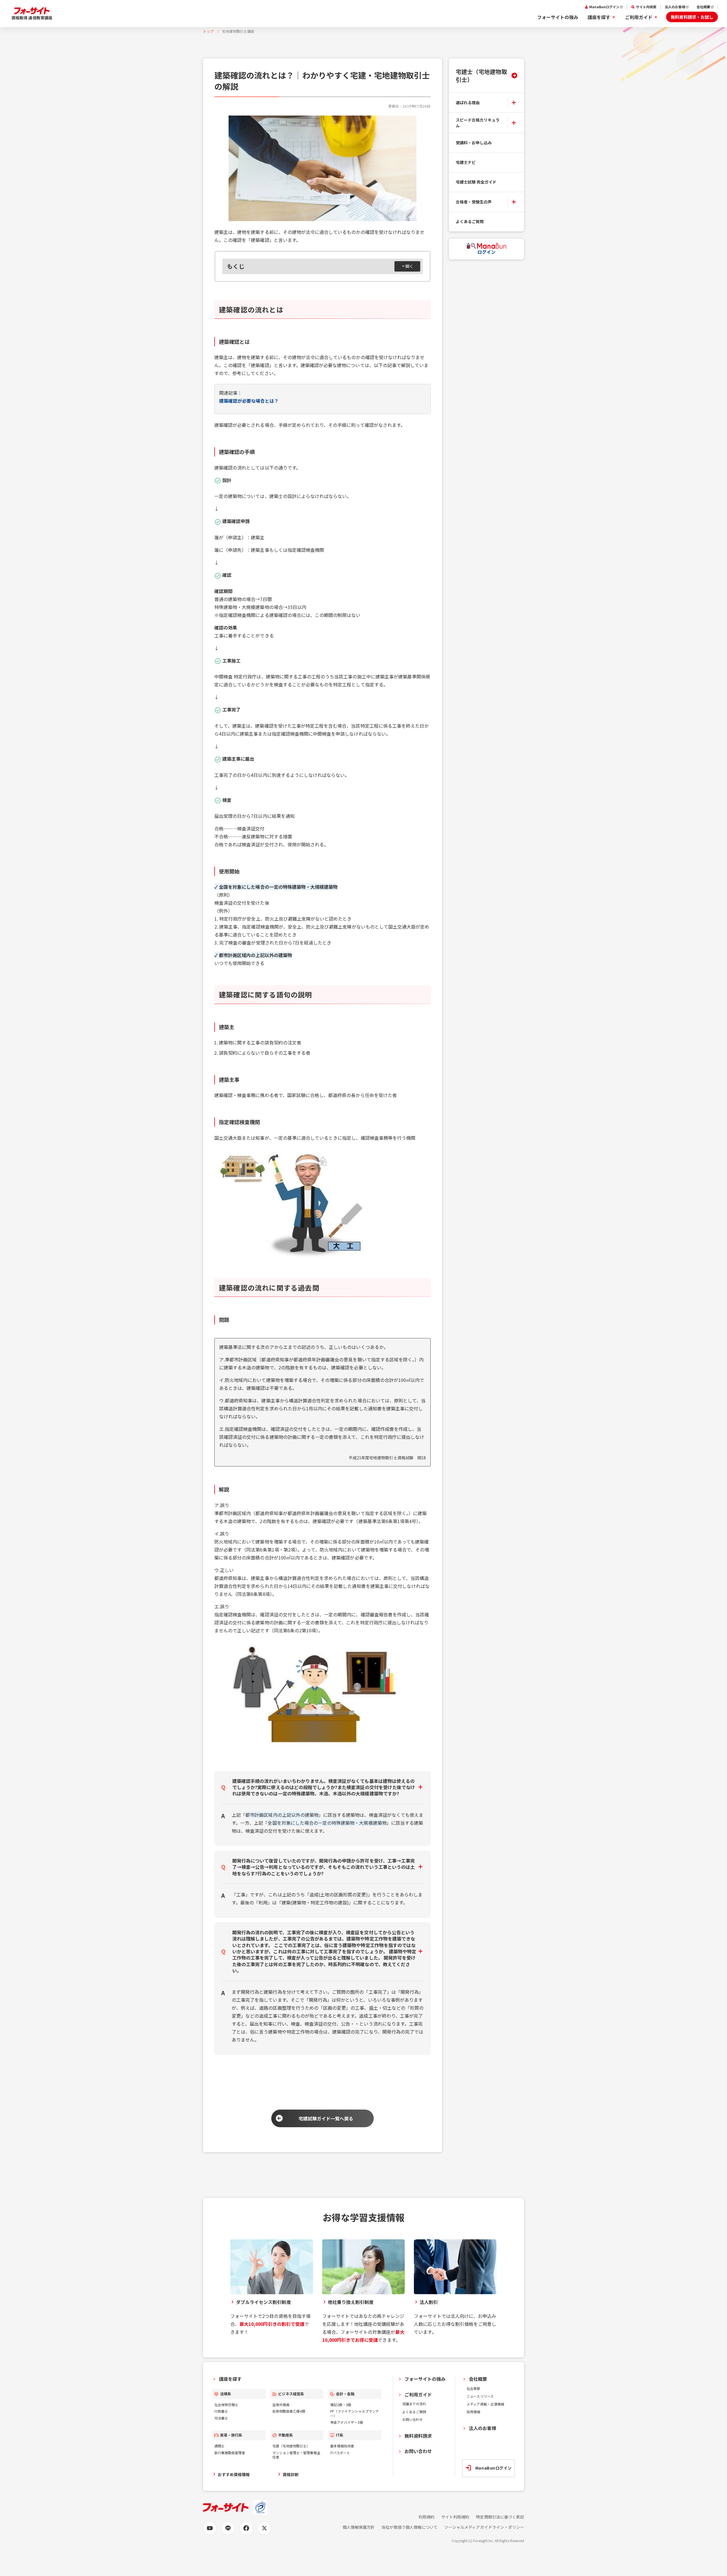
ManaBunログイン (604, 7)
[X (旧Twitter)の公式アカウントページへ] (264, 2528)
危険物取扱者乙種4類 (289, 2411)
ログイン (486, 252)
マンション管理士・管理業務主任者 (296, 2455)
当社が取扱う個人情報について (409, 2527)
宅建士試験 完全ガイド (476, 182)
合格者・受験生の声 (474, 202)
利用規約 (426, 2517)
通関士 (219, 2446)
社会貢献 (473, 2388)
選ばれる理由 (468, 102)
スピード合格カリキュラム (478, 123)
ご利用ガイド (639, 17)
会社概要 (703, 7)
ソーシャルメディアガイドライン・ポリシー (484, 2527)
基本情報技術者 (342, 2446)
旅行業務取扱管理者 (230, 2453)
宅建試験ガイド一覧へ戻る (326, 2118)
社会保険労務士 (226, 2405)
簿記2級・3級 (341, 2405)
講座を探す (599, 17)
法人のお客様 (675, 7)
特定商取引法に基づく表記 (500, 2517)
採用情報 (473, 2412)
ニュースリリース (480, 2396)
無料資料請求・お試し (692, 17)
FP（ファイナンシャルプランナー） (355, 2413)
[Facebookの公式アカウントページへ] (246, 2528)
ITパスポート (340, 2453)
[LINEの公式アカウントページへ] (228, 2528)
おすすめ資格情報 (234, 2474)
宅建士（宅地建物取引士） (481, 75)
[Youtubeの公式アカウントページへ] (210, 2528)
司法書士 (221, 2418)
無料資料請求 (418, 2436)
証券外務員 (281, 2405)
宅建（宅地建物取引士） (291, 2446)
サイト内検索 (646, 7)
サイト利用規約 (455, 2517)
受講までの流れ (414, 2404)
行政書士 (221, 2411)
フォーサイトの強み (558, 17)
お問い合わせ (412, 2419)
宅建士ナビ (466, 162)
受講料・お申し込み (474, 143)
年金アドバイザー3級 (347, 2422)
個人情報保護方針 (359, 2527)
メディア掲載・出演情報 (485, 2404)
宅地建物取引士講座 (238, 31)
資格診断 (291, 2474)
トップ (208, 31)
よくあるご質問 (470, 221)
